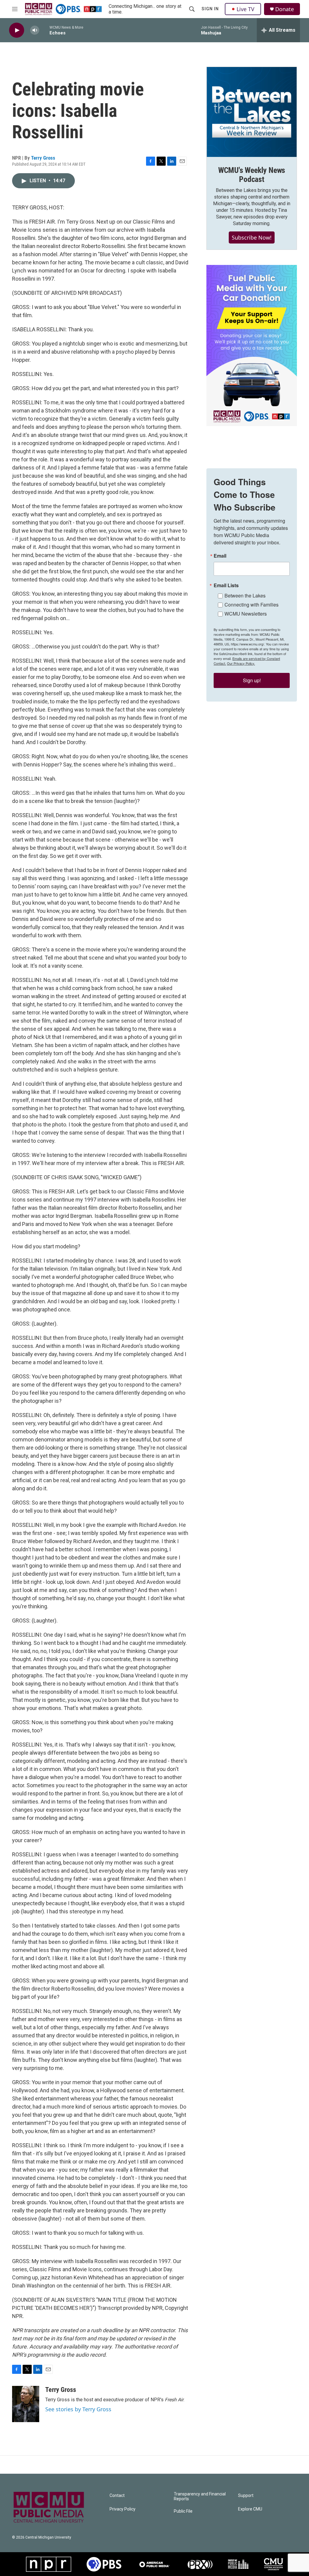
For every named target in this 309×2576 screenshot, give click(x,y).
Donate (285, 9)
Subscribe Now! (252, 237)
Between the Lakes (245, 595)
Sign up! (252, 680)
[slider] (44, 30)
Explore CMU (250, 2509)
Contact (117, 2496)
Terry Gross (43, 158)
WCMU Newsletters (246, 614)
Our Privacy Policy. (241, 663)
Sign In (210, 9)
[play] (17, 30)
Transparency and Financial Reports (200, 2496)
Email (220, 556)
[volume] (35, 30)
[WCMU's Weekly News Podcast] (252, 112)
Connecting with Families (252, 605)
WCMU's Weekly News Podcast (252, 175)
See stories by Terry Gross (78, 2409)
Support (246, 2496)
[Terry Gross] (26, 2404)
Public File (183, 2511)
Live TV (245, 9)
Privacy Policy (123, 2509)
